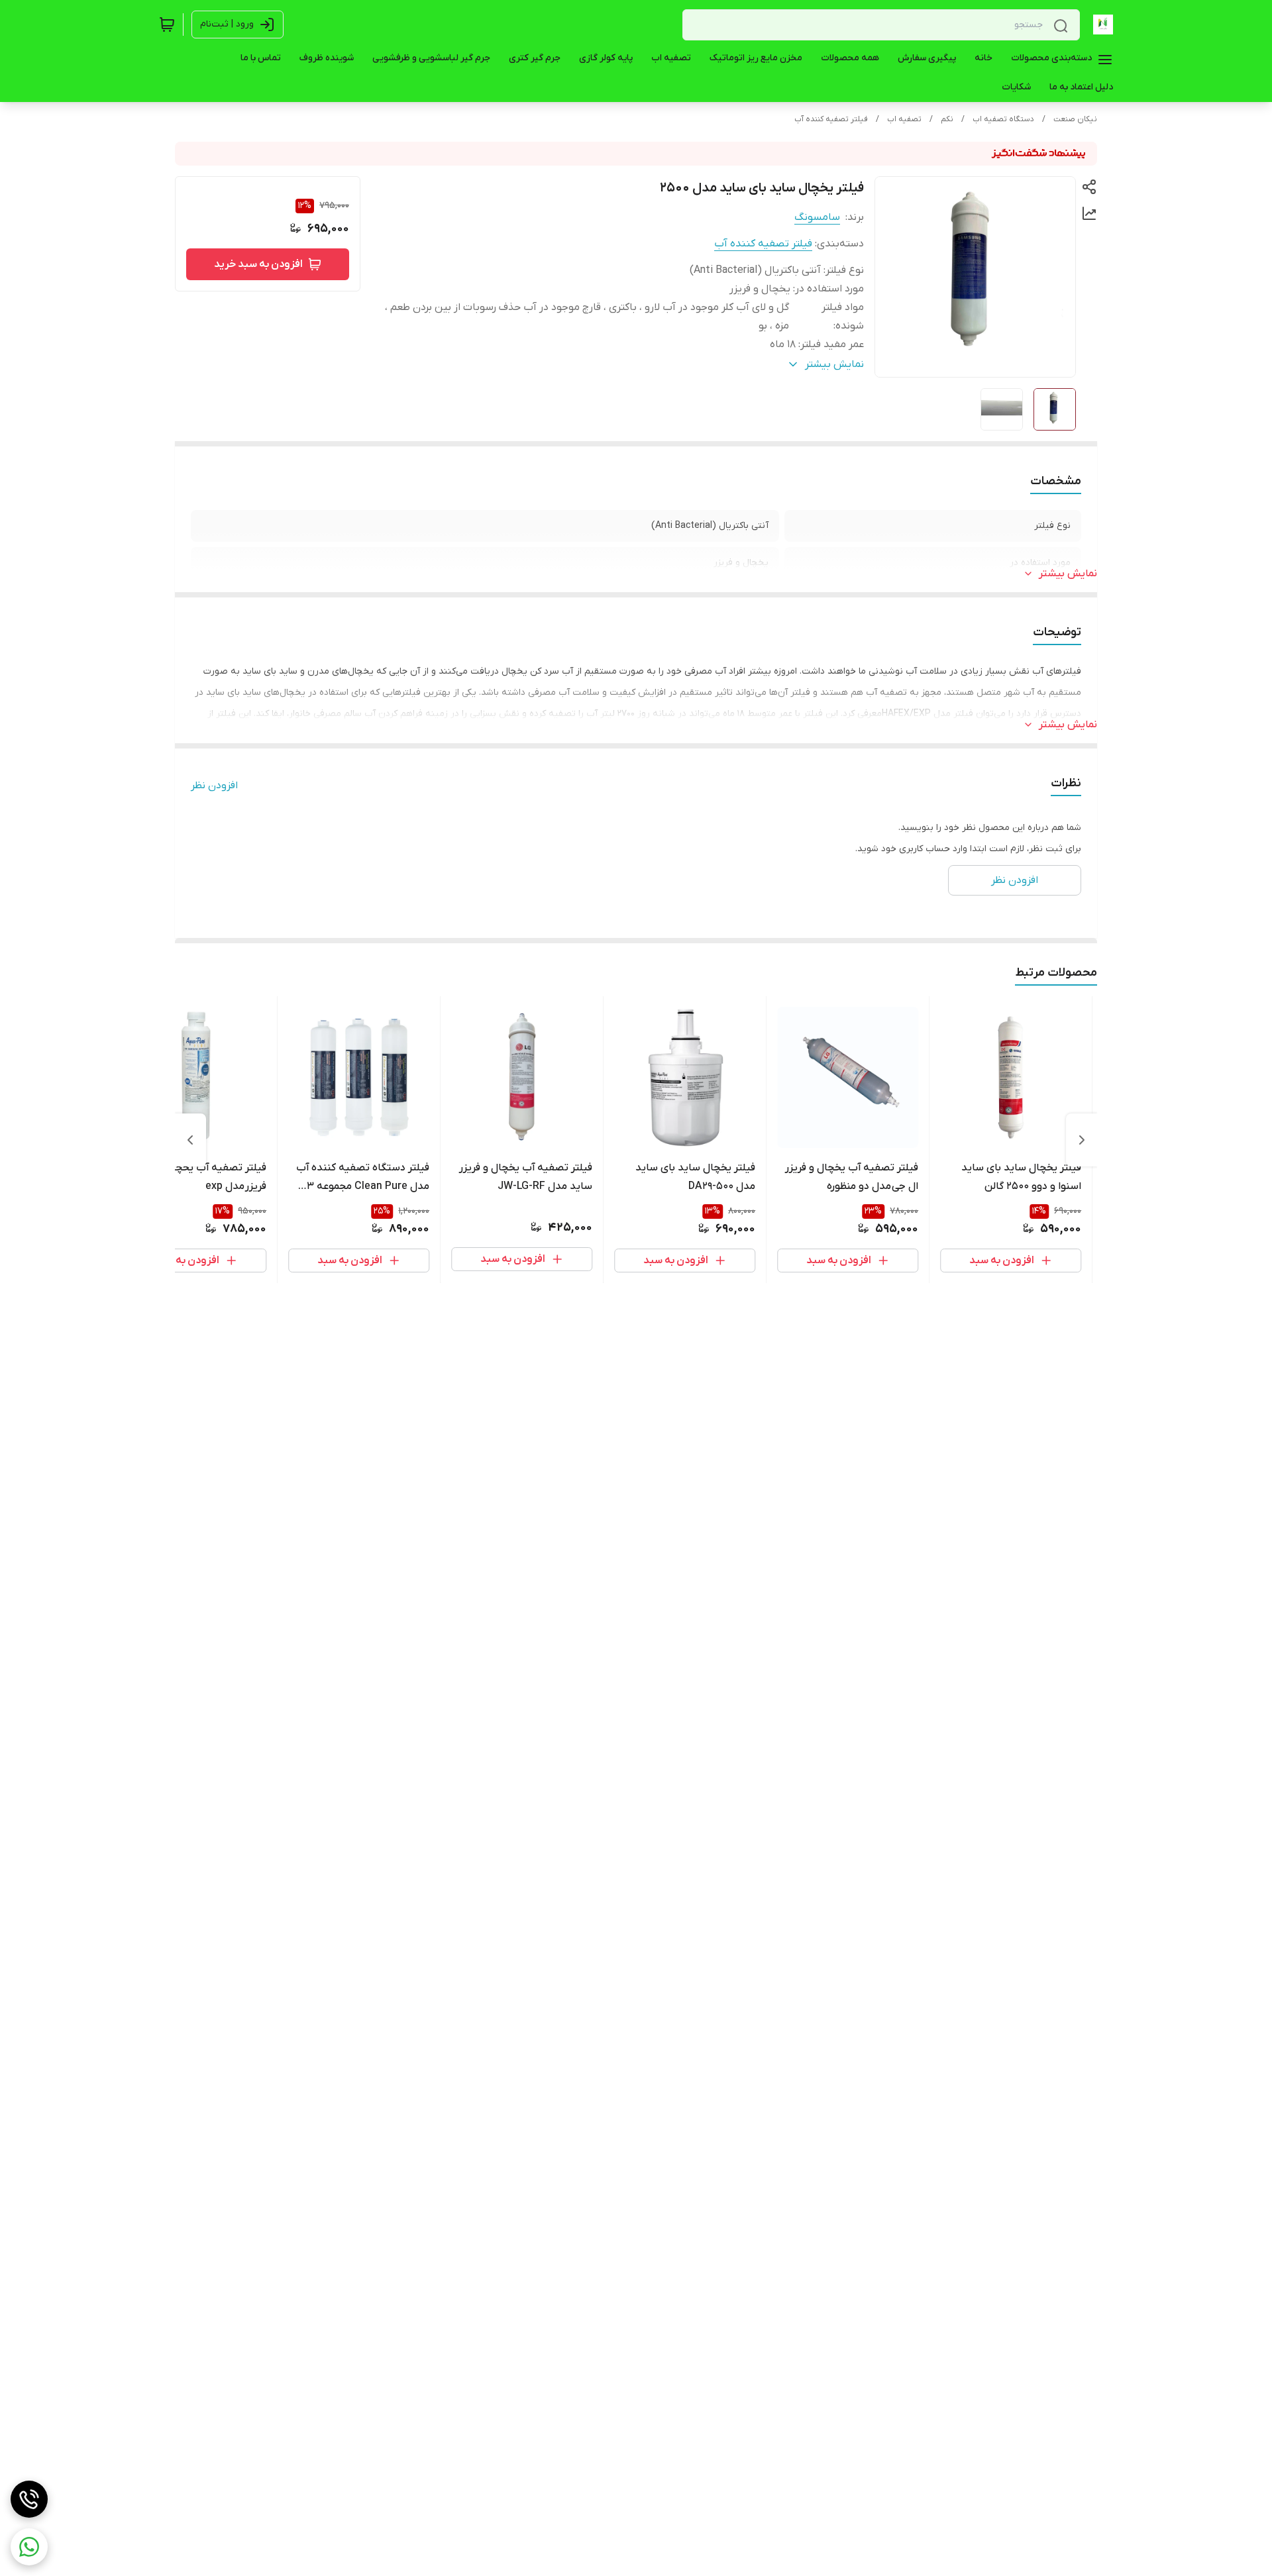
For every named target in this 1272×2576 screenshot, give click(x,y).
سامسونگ (817, 217)
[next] (190, 1140)
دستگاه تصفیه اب (1003, 119)
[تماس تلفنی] (29, 2499)
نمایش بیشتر (1068, 574)
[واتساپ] (29, 2547)
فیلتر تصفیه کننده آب (831, 119)
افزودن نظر (214, 786)
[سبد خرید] (167, 25)
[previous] (1082, 1140)
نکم (947, 119)
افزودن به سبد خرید (258, 264)
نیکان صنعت (1075, 119)
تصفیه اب (904, 119)
